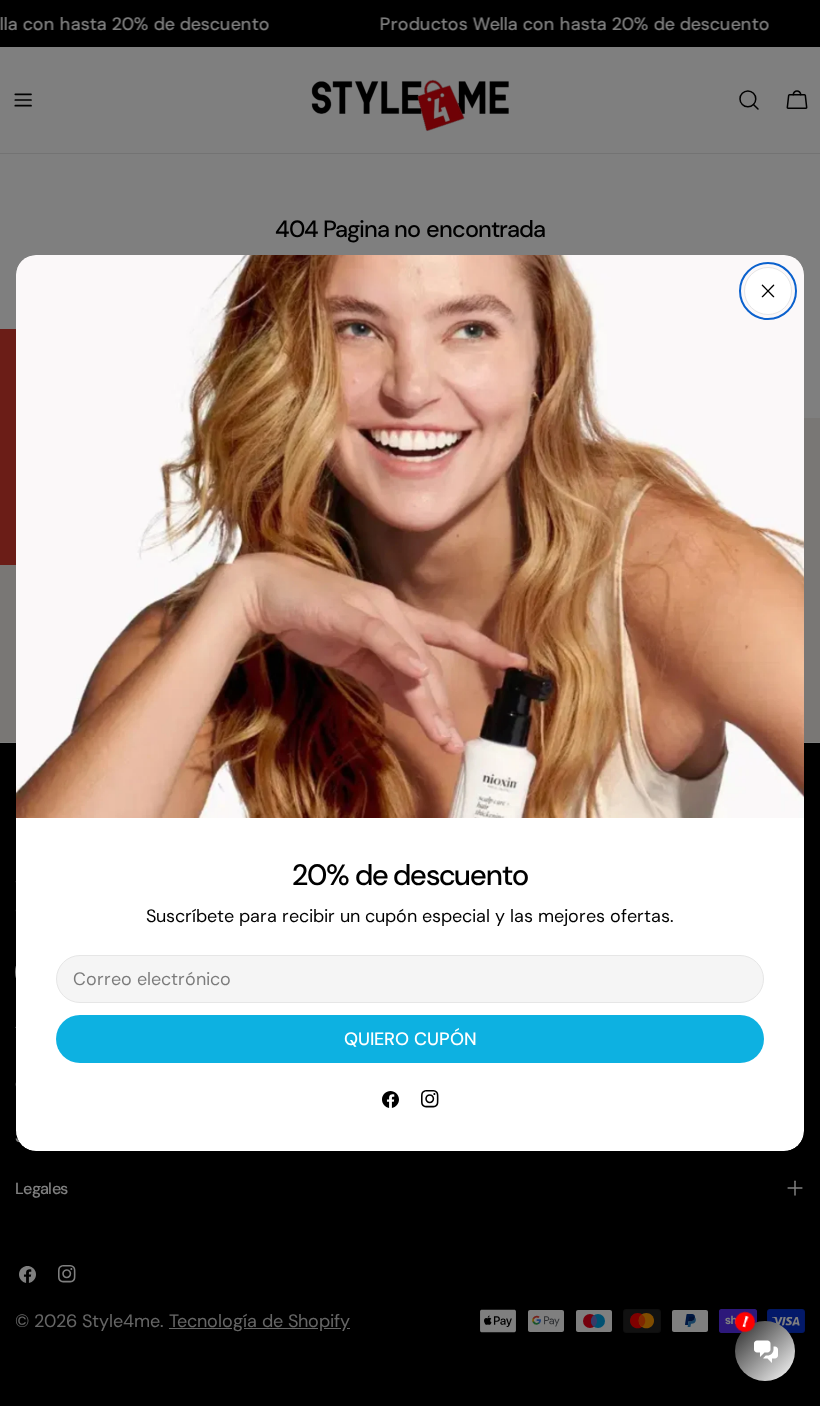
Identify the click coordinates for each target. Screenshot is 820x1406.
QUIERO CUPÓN (410, 1039)
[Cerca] (768, 291)
